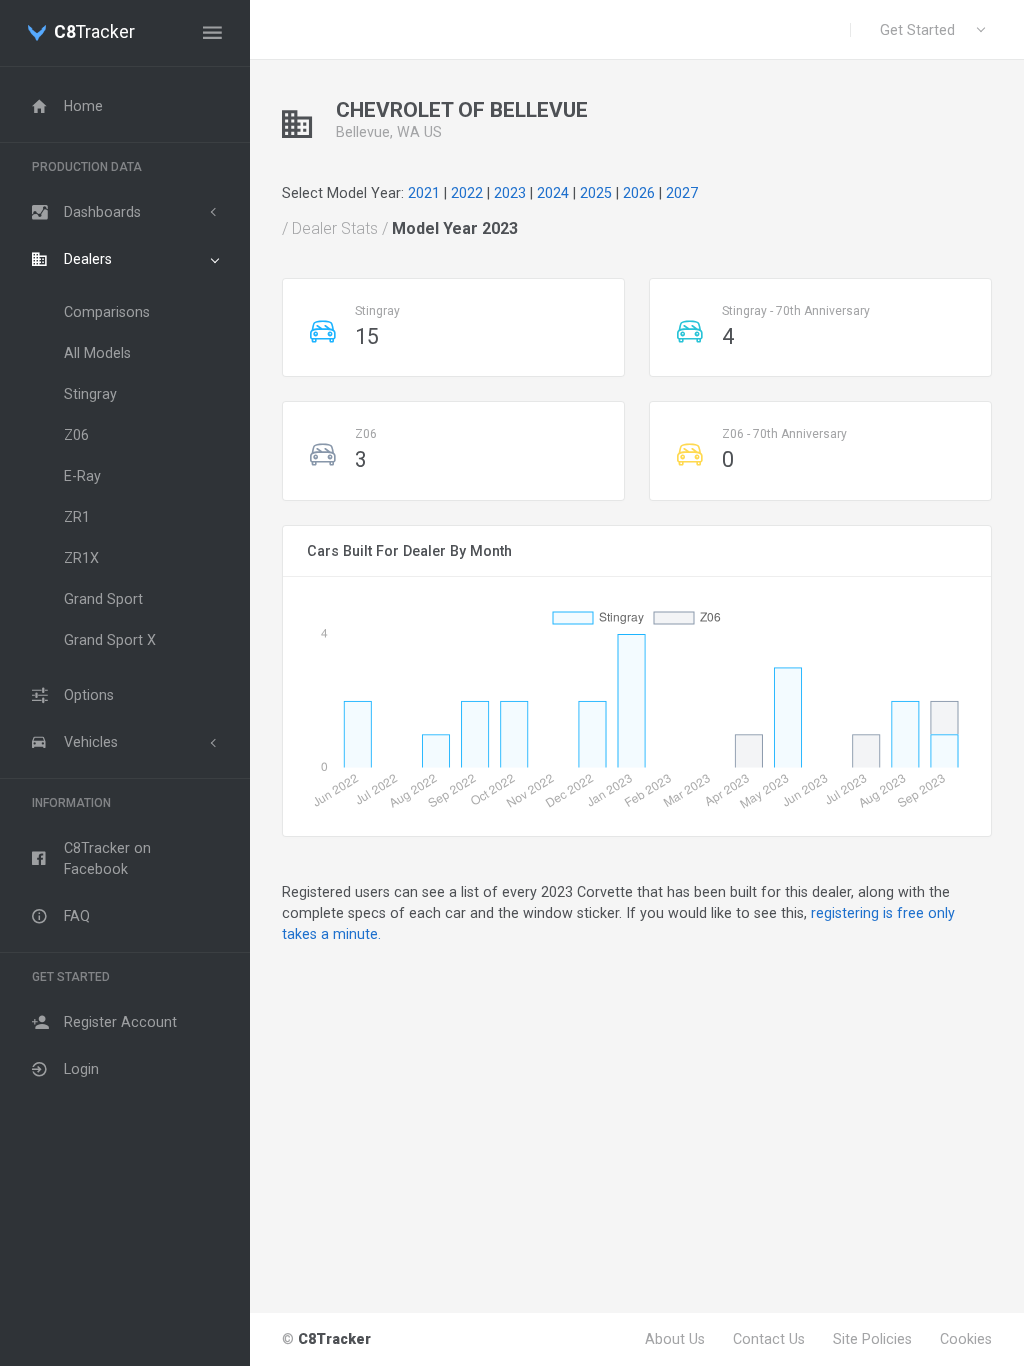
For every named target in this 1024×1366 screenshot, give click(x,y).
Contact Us (769, 1339)
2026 (639, 193)
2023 (510, 193)
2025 (596, 193)
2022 (467, 193)
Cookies (966, 1339)
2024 (553, 193)
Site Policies (872, 1339)
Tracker (94, 33)
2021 (424, 193)
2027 (682, 193)
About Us (675, 1339)
